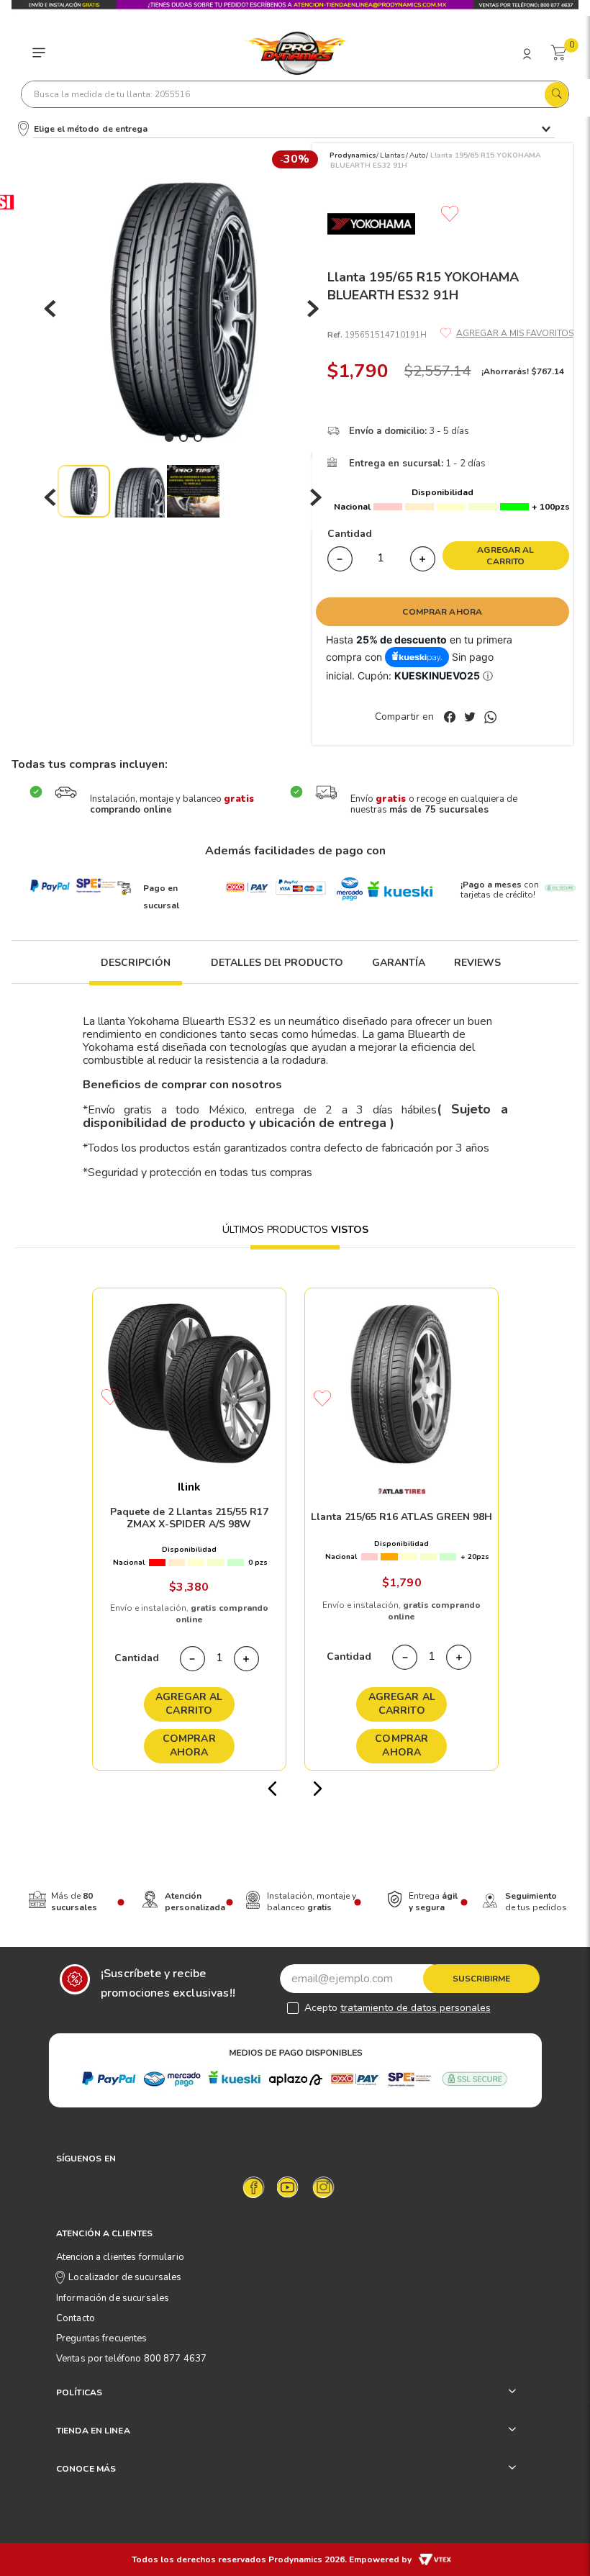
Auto (417, 155)
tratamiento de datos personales (416, 2008)
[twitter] (473, 718)
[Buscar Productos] (556, 91)
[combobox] (295, 94)
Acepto (398, 2008)
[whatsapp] (490, 718)
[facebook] (453, 718)
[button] (136, 971)
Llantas (392, 155)
